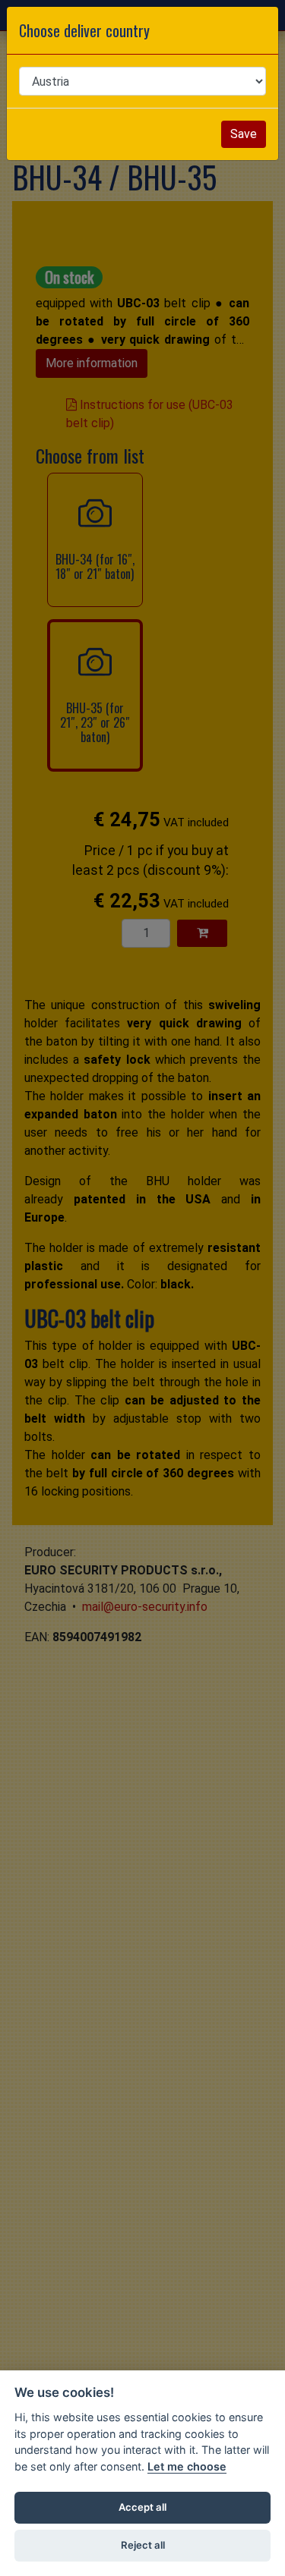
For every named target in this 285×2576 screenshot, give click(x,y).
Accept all (142, 2507)
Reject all (143, 2545)
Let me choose (187, 2466)
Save (244, 134)
